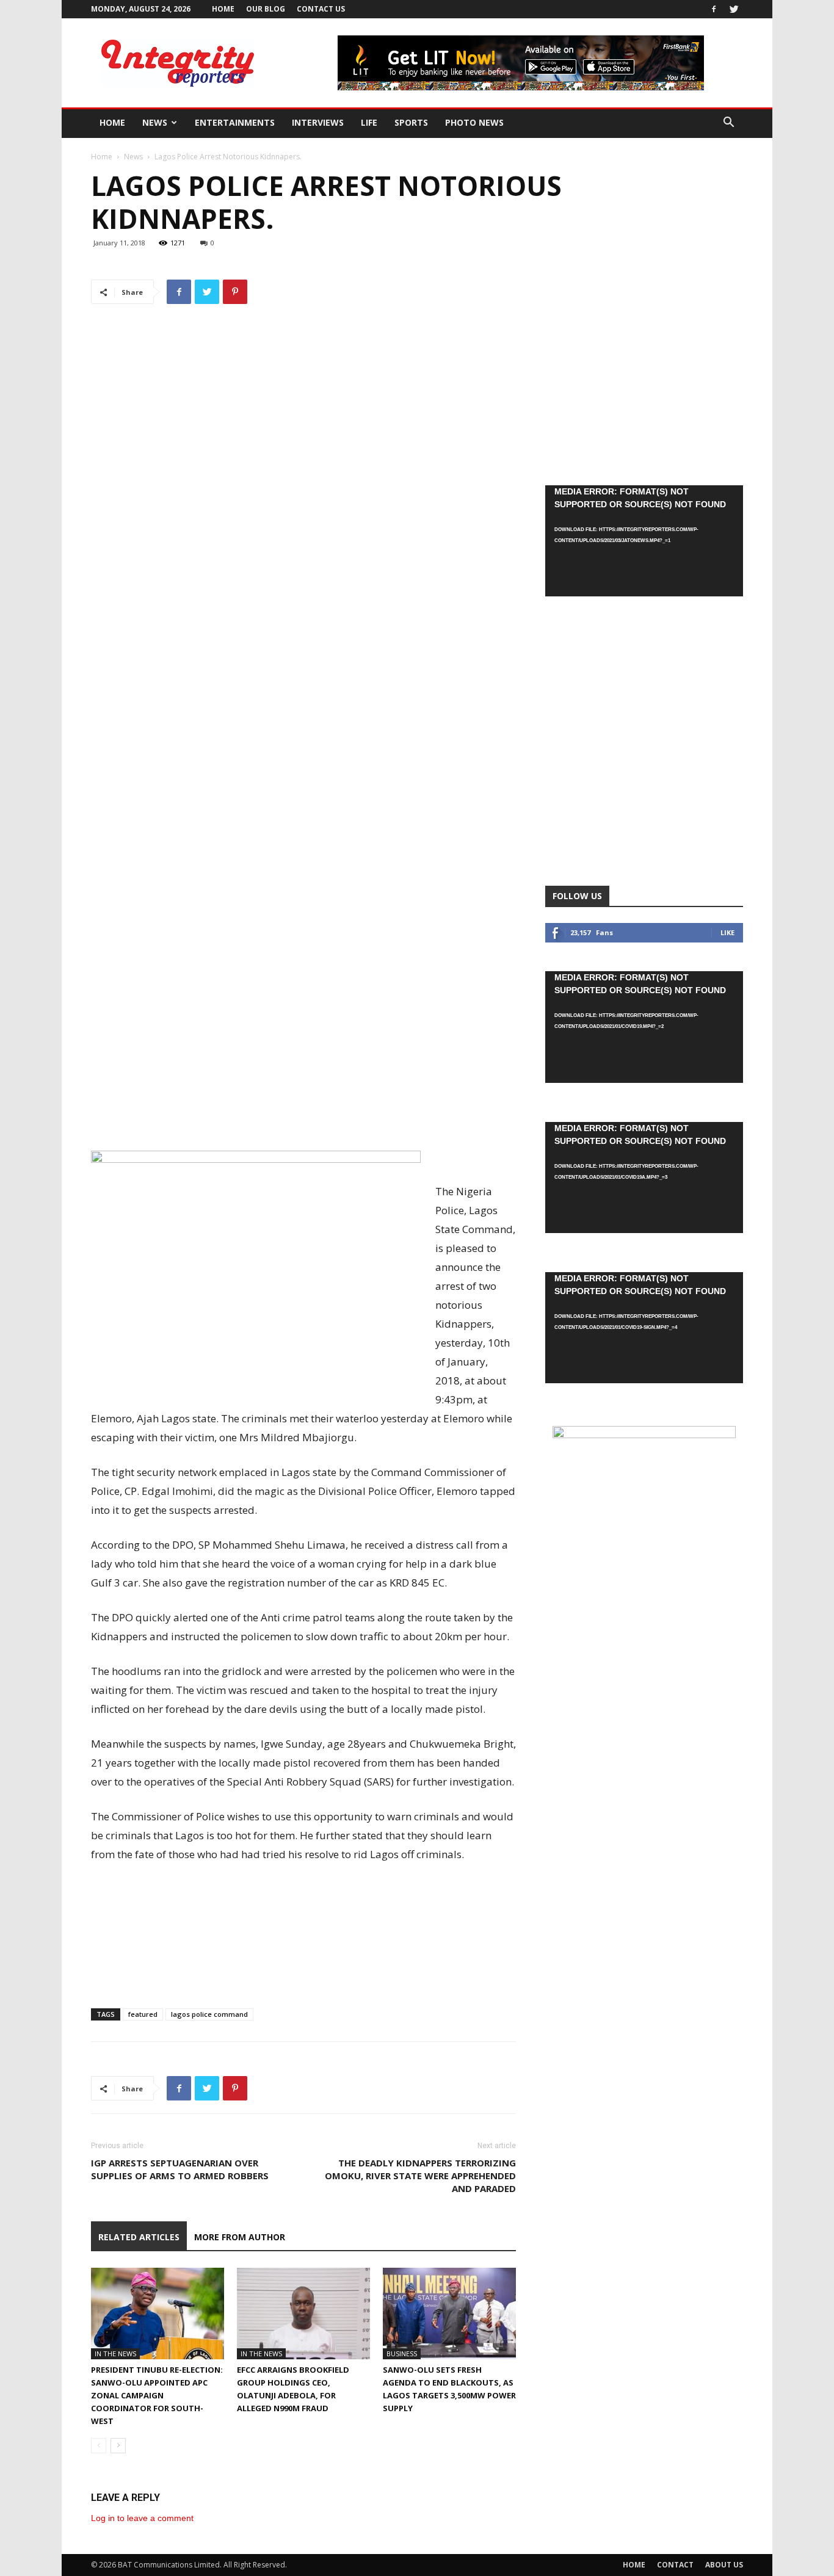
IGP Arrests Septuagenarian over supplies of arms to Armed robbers (180, 2169)
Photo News (474, 122)
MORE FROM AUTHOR (240, 2237)
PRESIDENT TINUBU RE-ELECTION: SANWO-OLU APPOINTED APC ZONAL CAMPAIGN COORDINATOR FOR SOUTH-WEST (157, 2395)
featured (143, 2014)
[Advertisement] (303, 1116)
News (155, 122)
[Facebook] (714, 9)
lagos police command (209, 2014)
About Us (724, 2565)
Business (402, 2353)
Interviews (318, 122)
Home (223, 9)
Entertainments (235, 122)
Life (369, 122)
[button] (728, 124)
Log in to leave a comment (142, 2518)
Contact (675, 2565)
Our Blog (266, 9)
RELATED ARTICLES (139, 2237)
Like (727, 932)
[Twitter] (734, 9)
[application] (644, 541)
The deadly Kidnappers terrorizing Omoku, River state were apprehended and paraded (420, 2176)
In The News (115, 2353)
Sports (411, 122)
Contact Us (321, 9)
